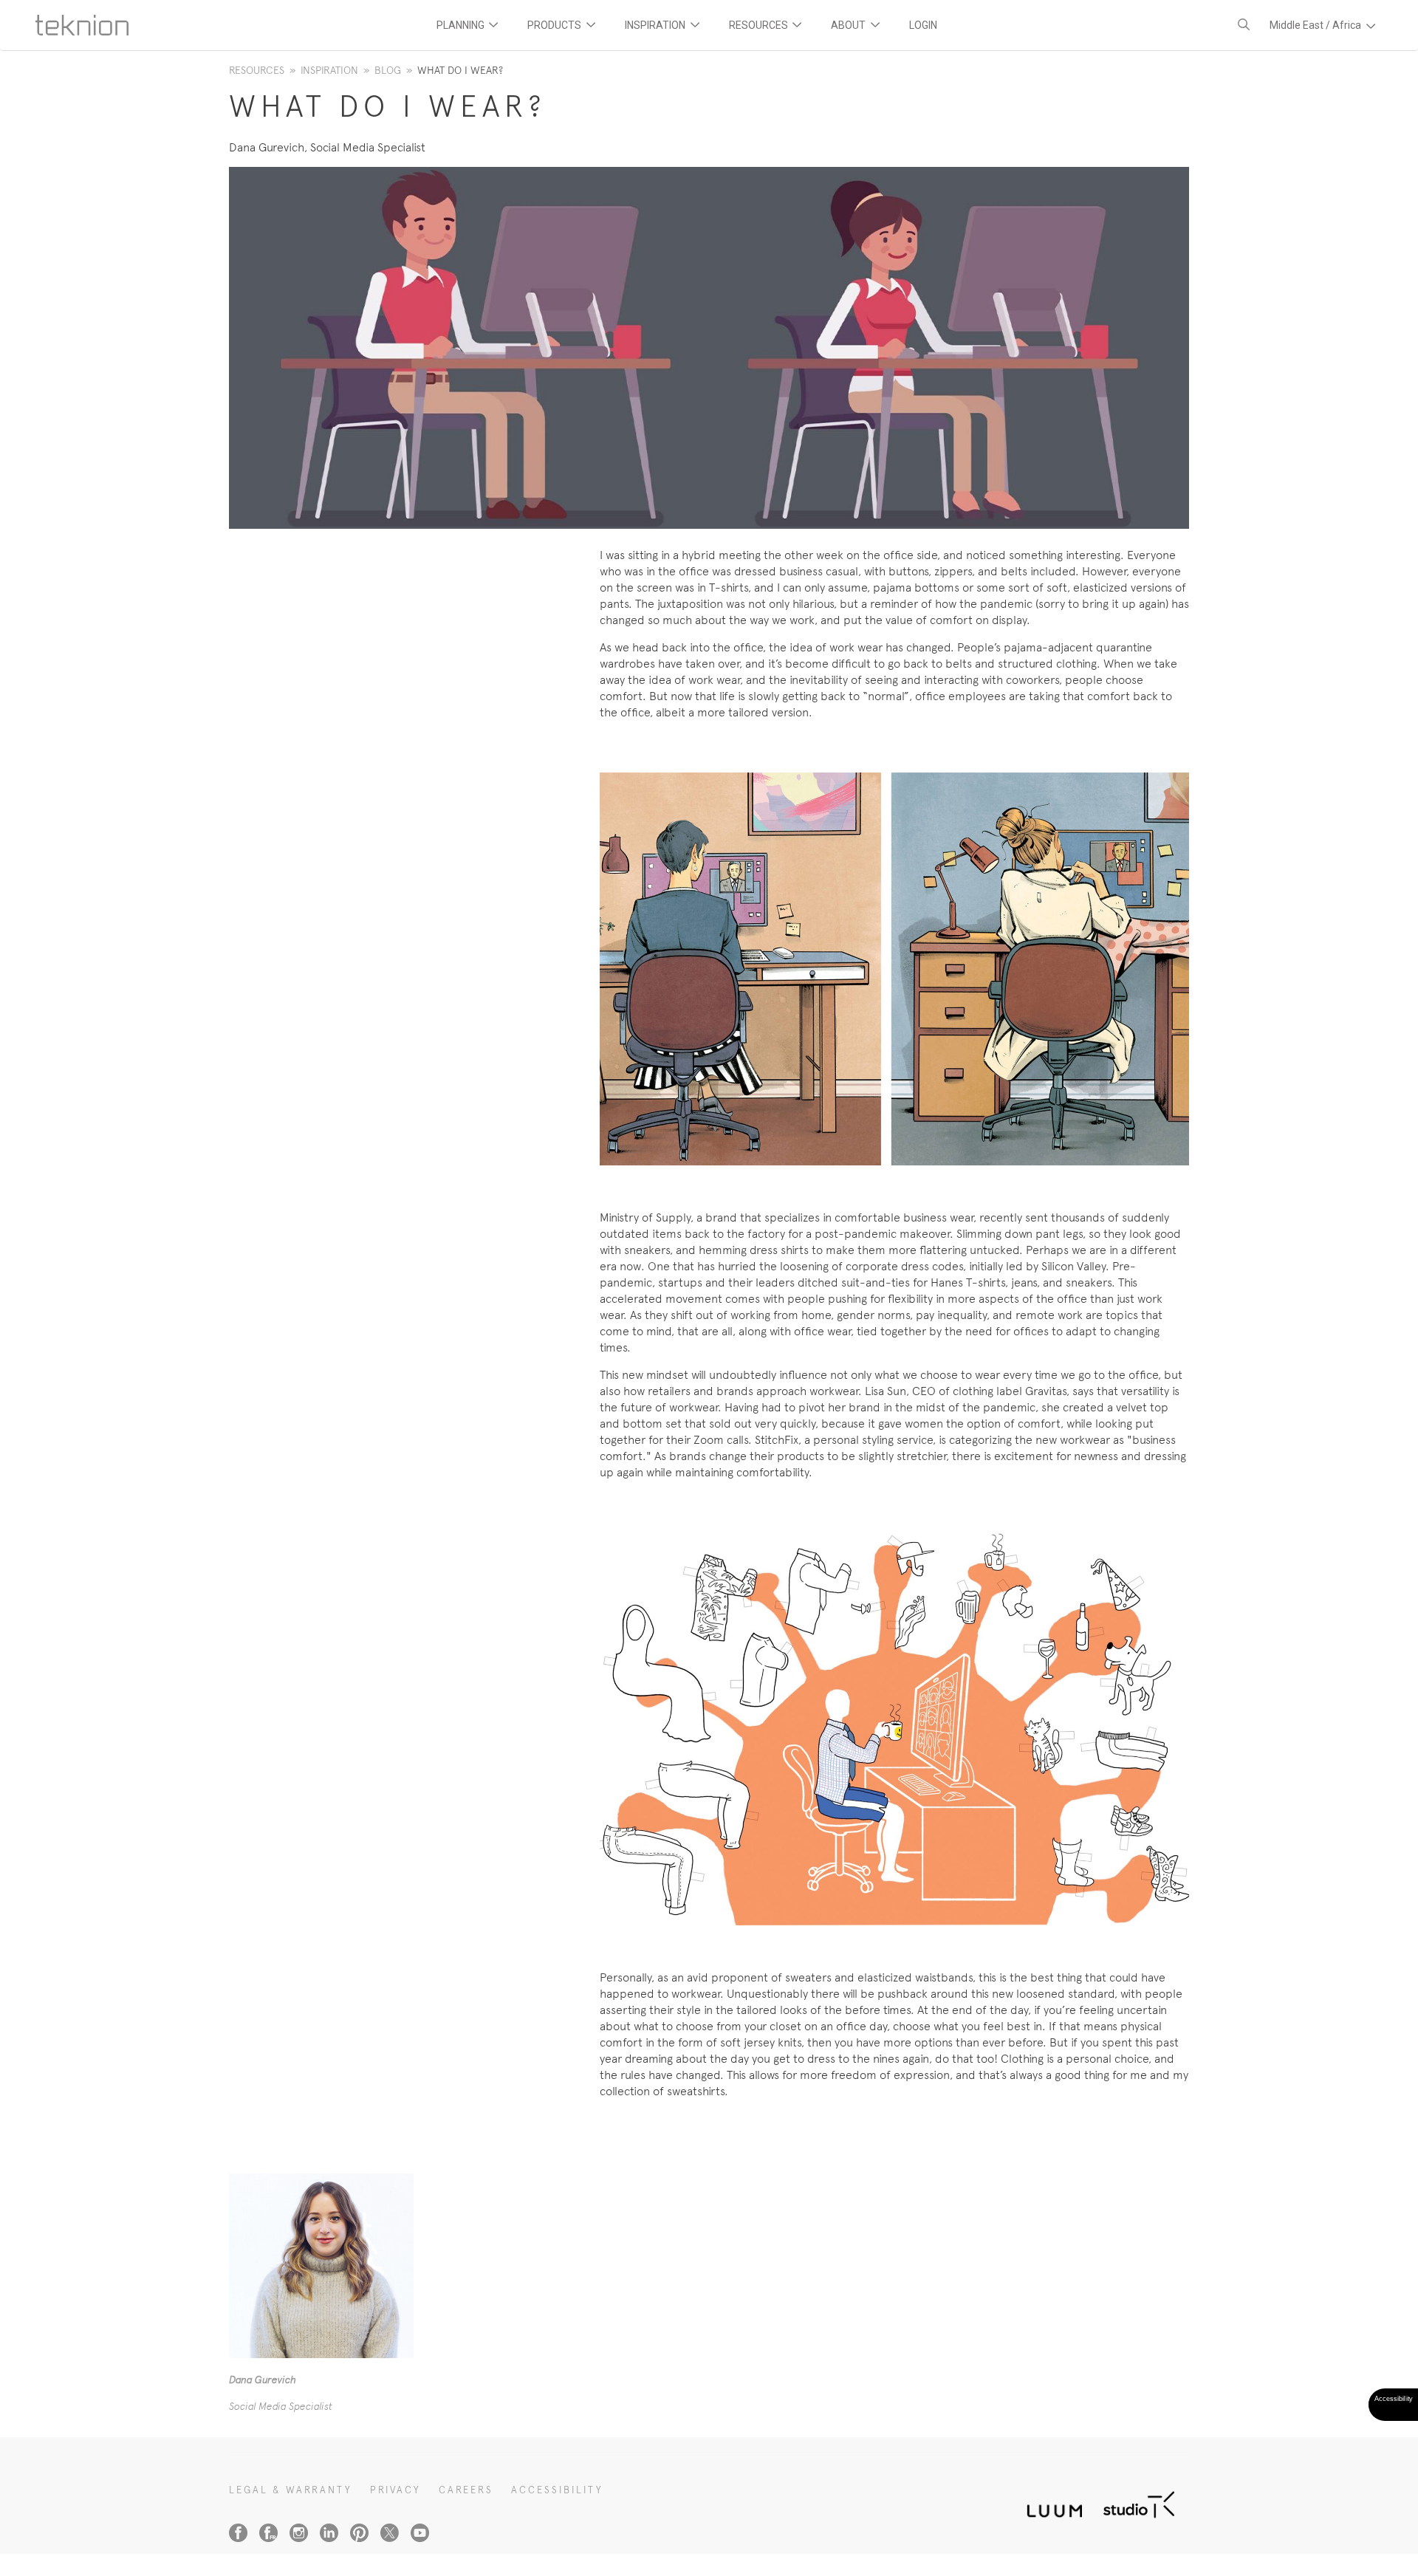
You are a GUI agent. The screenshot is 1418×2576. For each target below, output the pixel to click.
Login (923, 25)
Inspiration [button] (656, 25)
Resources (257, 70)
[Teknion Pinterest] (359, 2533)
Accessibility (557, 2490)
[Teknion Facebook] (238, 2533)
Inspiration (329, 70)
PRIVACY (395, 2490)
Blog (388, 70)
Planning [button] (462, 25)
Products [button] (555, 25)
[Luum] (1050, 2503)
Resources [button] (760, 25)
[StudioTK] (1139, 2503)
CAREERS (466, 2490)
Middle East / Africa (1316, 25)
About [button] (849, 25)
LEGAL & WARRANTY (291, 2490)
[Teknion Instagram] (299, 2533)
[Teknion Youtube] (420, 2533)
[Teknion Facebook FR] (268, 2533)
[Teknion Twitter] (390, 2533)
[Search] (1244, 25)
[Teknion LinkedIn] (329, 2533)
